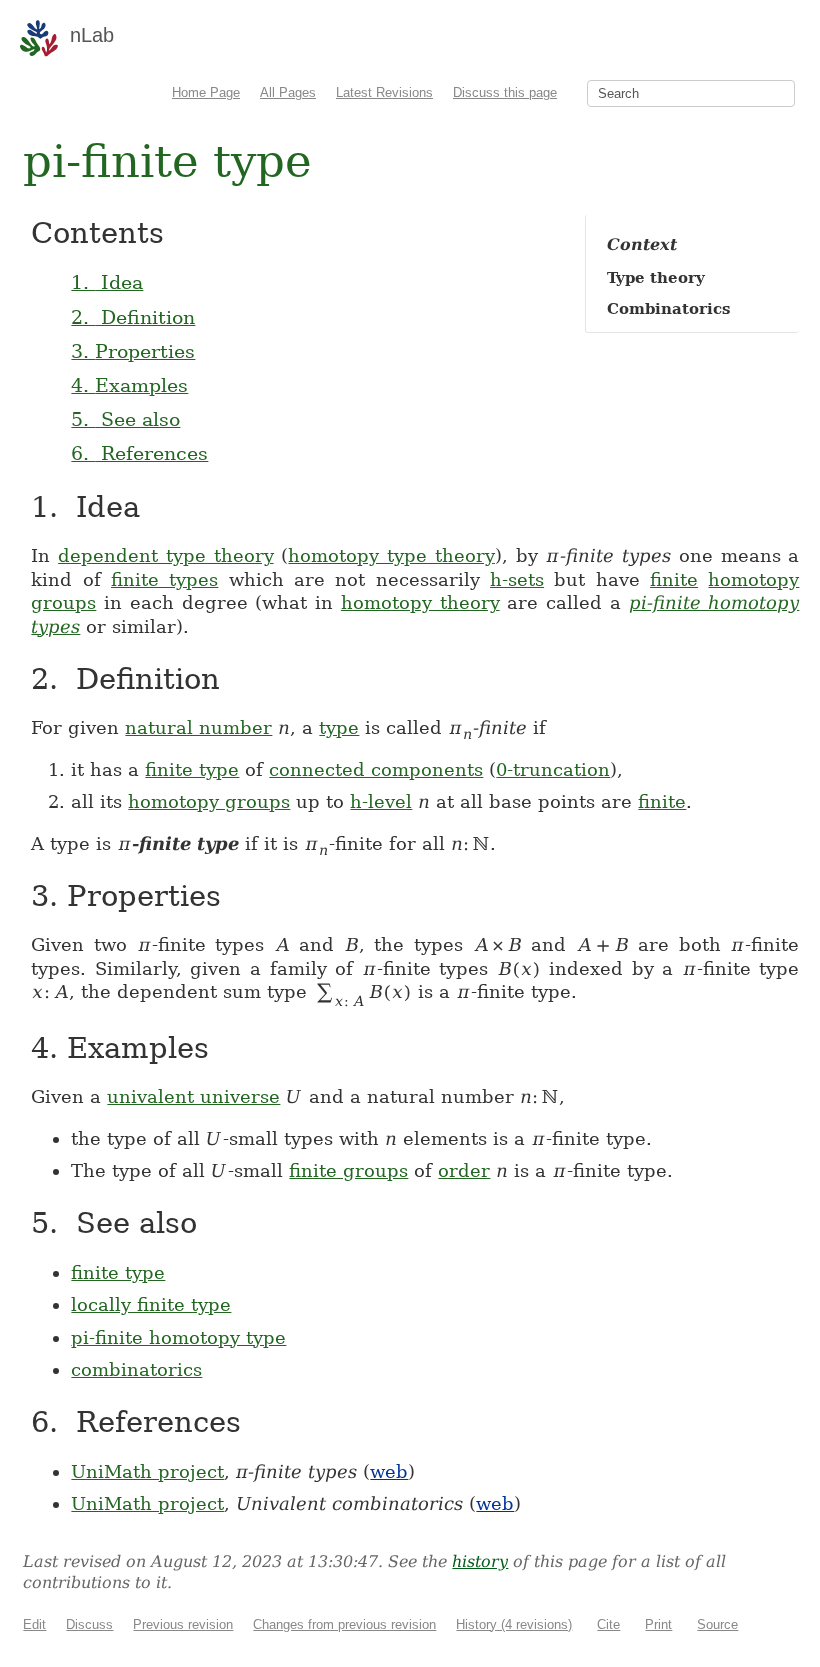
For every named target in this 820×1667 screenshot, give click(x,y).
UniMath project (147, 1471)
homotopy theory (420, 602)
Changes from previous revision (344, 1624)
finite (674, 579)
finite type (192, 769)
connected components (376, 769)
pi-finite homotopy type (178, 1337)
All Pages (288, 92)
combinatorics (136, 1369)
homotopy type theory (391, 555)
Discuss (89, 1624)
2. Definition (133, 317)
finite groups (348, 1170)
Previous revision (183, 1624)
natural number (198, 727)
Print (658, 1624)
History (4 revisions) (514, 1624)
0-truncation (553, 769)
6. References (139, 453)
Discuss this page (505, 92)
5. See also (125, 419)
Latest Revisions (384, 92)
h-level (381, 801)
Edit (34, 1624)
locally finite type (151, 1304)
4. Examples (129, 385)
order (464, 1170)
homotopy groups (209, 801)
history (480, 1561)
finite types (164, 579)
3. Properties (133, 351)
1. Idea (107, 282)
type (339, 727)
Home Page (206, 92)
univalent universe (193, 1096)
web (389, 1471)
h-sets (517, 579)
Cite (608, 1624)
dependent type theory (166, 555)
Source (717, 1624)
